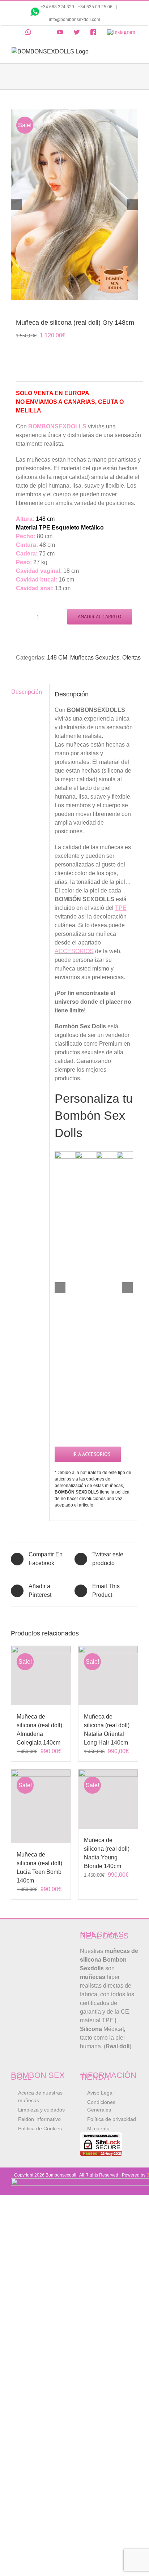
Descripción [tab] (27, 692)
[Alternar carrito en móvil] (122, 51)
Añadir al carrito (100, 617)
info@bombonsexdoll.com (74, 20)
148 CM (57, 658)
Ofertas (131, 658)
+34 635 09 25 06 (96, 7)
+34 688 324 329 (57, 7)
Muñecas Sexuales (95, 658)
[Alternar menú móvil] (135, 51)
